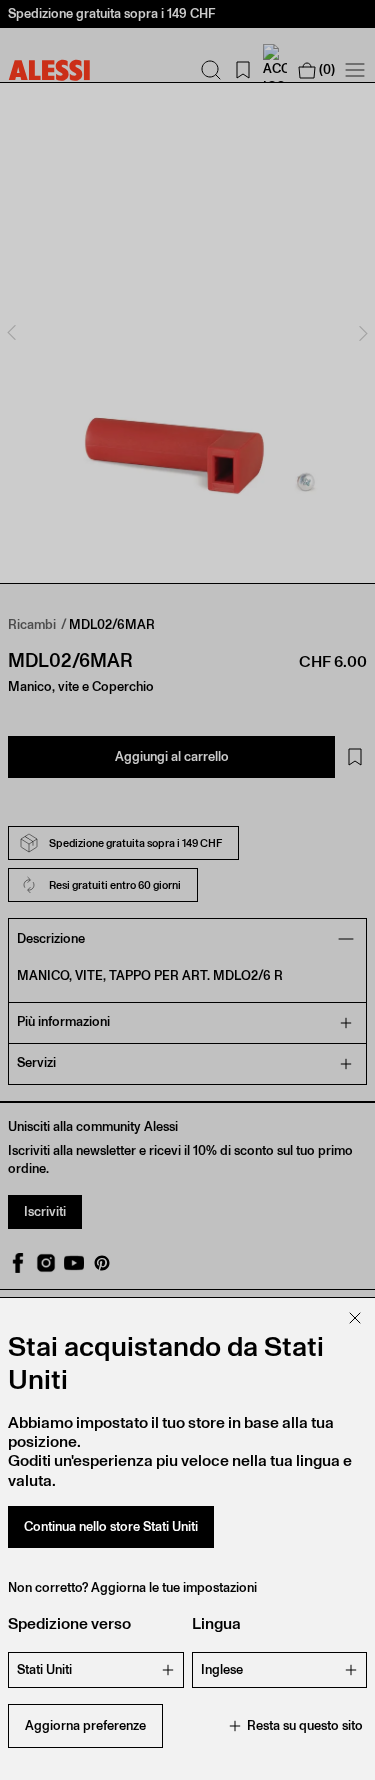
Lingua (216, 1623)
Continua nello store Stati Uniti (111, 1526)
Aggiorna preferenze (85, 1725)
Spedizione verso (69, 1623)
